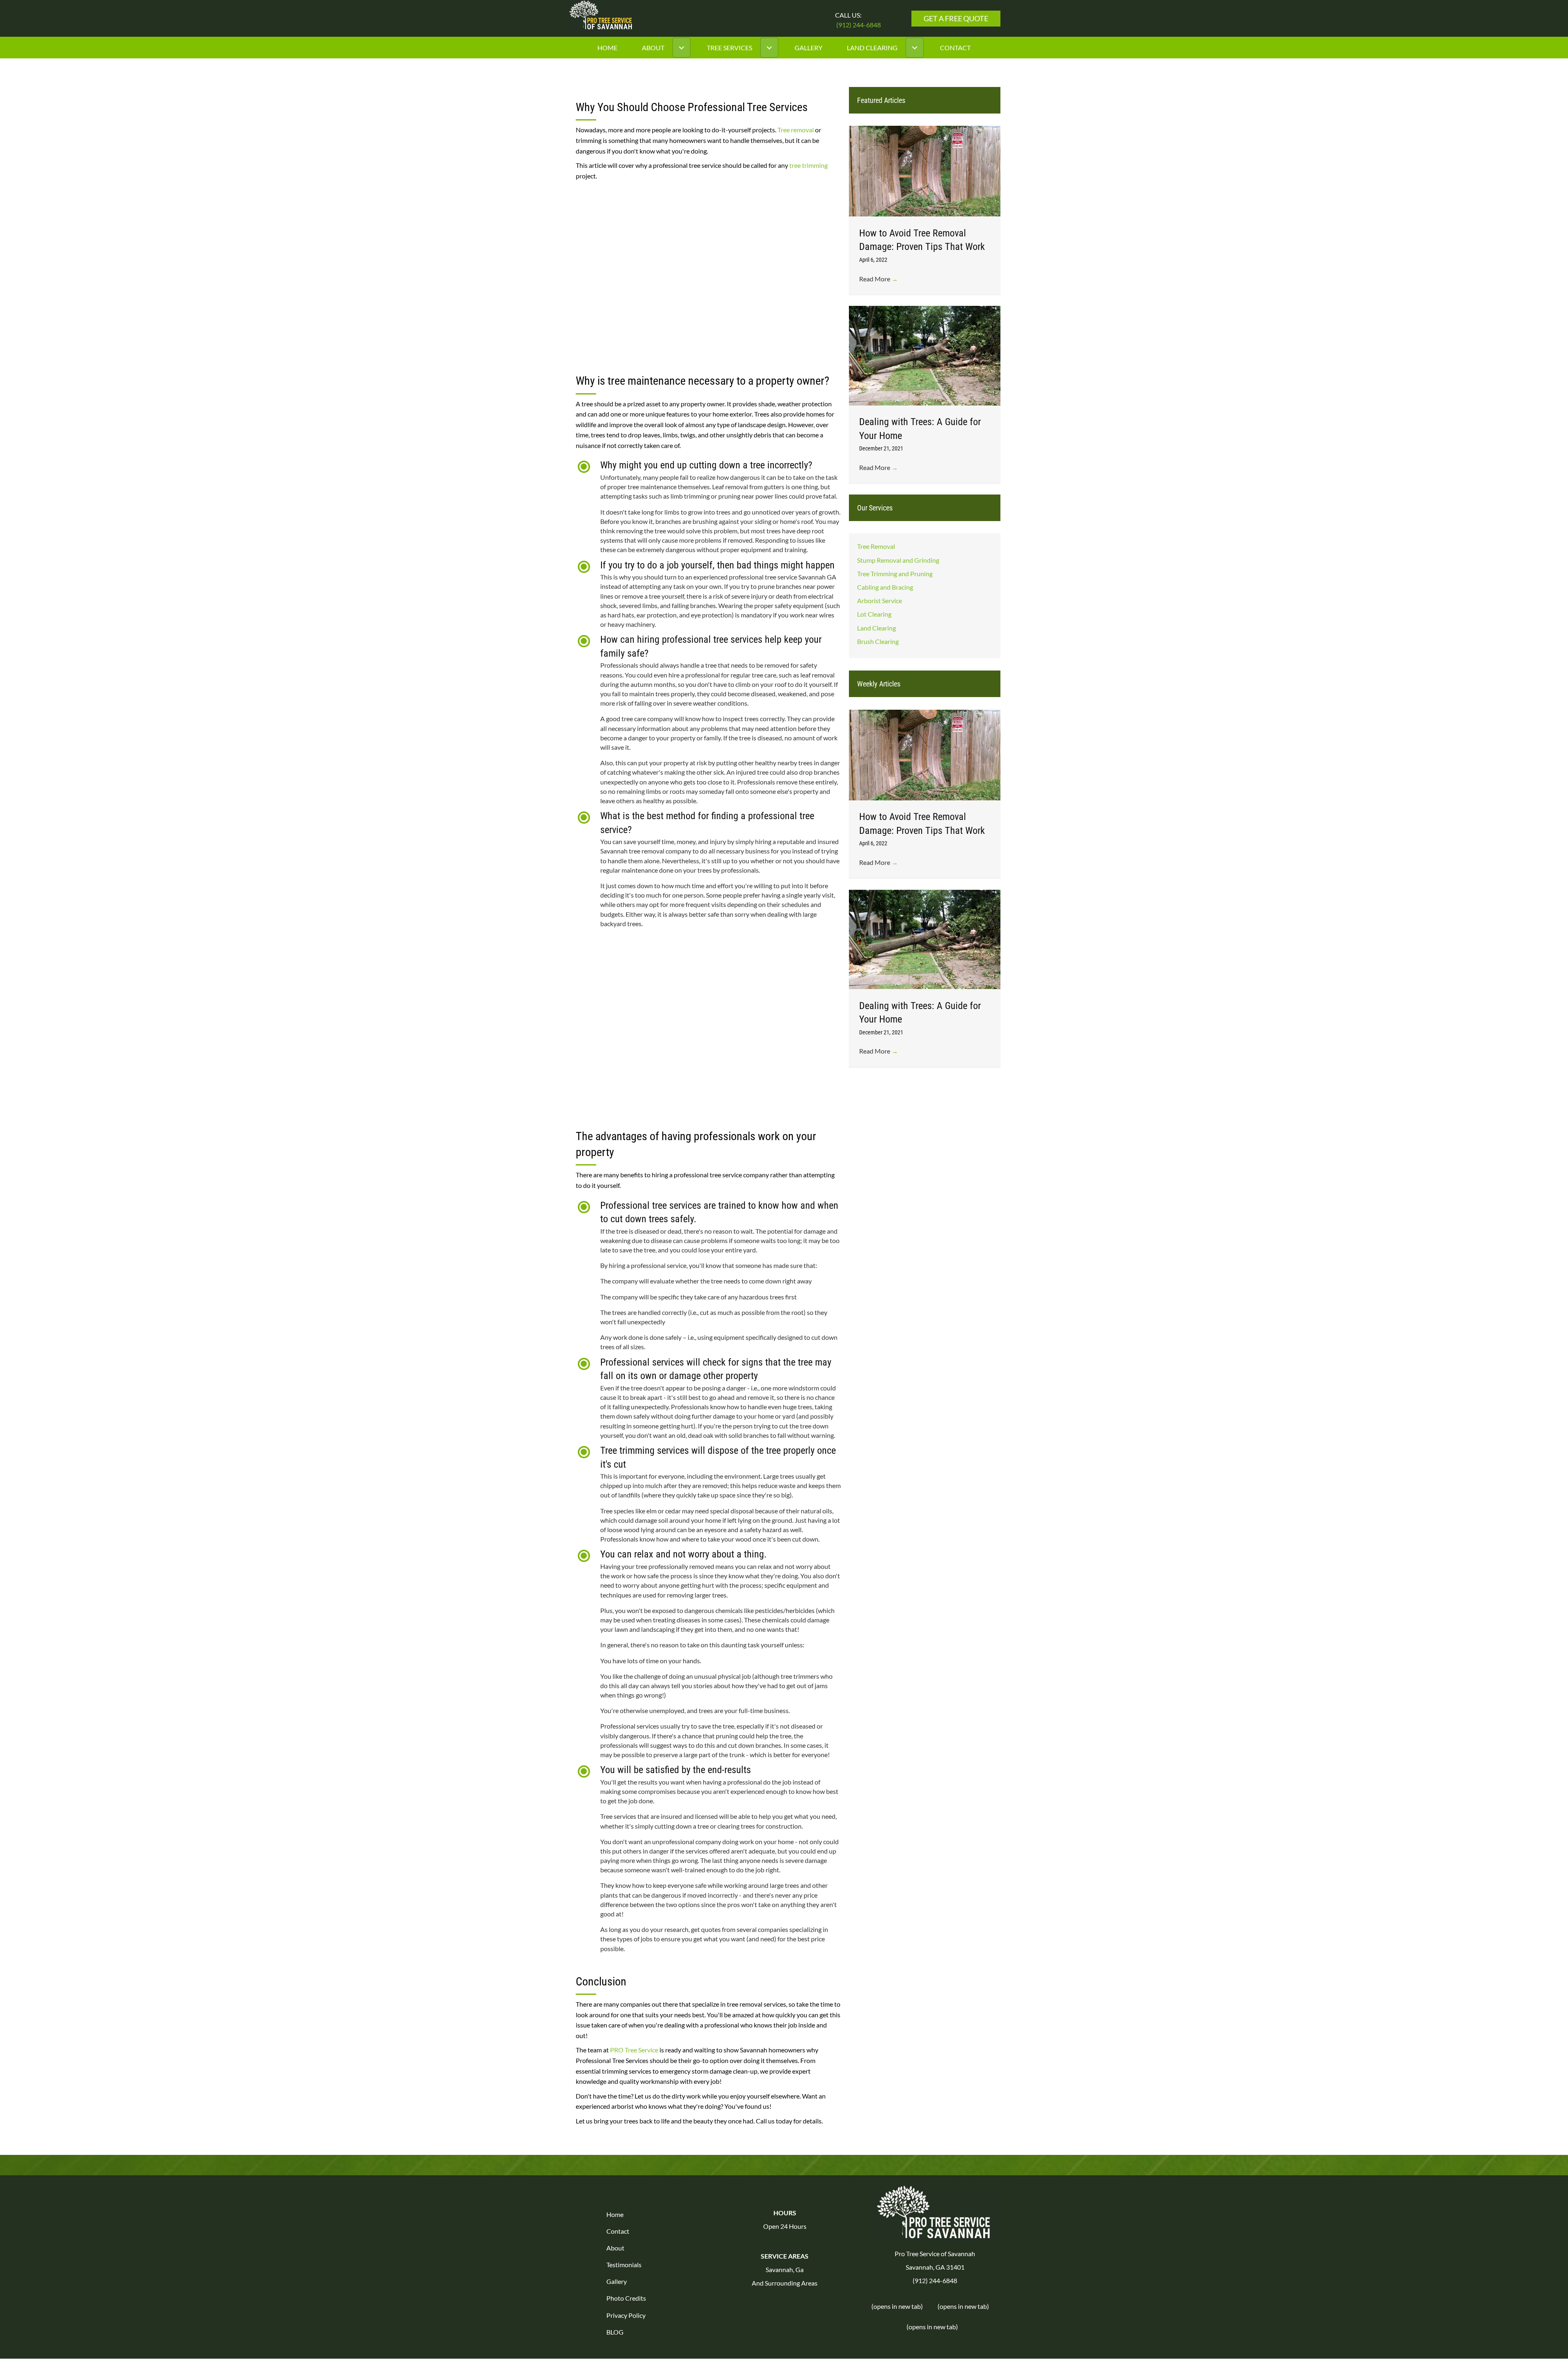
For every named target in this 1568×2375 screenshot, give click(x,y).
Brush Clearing (878, 641)
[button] (956, 19)
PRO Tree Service (634, 2050)
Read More (879, 279)
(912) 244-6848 (859, 25)
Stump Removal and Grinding (898, 560)
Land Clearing (876, 628)
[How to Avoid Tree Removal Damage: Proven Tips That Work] (925, 170)
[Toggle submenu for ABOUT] (682, 48)
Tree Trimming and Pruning (895, 574)
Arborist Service (880, 601)
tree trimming (808, 165)
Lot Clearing (874, 614)
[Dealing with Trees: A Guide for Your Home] (925, 355)
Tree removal (796, 130)
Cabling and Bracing (885, 587)
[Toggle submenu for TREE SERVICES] (769, 48)
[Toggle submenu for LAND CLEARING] (915, 48)
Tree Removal (876, 547)
